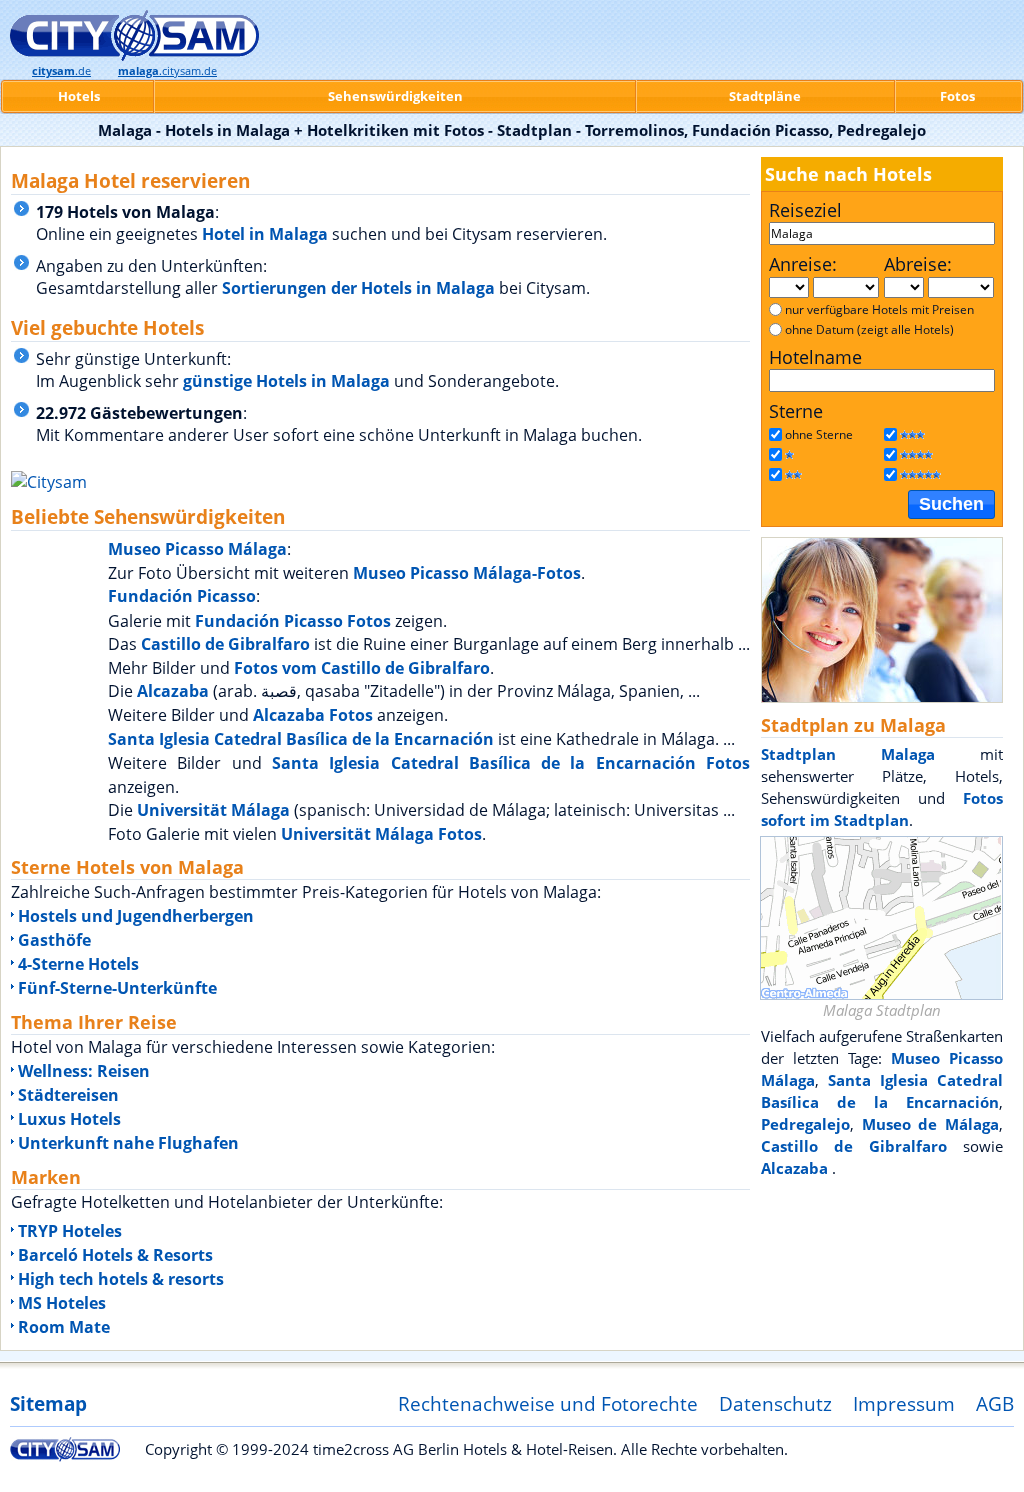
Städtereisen (68, 1095)
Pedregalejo (805, 1124)
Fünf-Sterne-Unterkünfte (117, 988)
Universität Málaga (213, 810)
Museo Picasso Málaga (197, 549)
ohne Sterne (819, 434)
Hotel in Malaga (265, 234)
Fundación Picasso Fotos (293, 621)
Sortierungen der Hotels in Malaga (358, 288)
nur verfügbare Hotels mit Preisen (879, 309)
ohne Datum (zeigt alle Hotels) (869, 329)
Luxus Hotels (69, 1119)
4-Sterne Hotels (78, 964)
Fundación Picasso (182, 596)
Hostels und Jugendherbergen (136, 916)
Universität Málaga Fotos (381, 834)
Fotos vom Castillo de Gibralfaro (362, 668)
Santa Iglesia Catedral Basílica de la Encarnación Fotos (511, 763)
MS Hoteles (62, 1303)
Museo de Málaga (930, 1124)
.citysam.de (167, 71)
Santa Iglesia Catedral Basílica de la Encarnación (301, 739)
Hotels (79, 96)
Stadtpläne (765, 96)
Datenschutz (775, 1403)
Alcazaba (175, 691)
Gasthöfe (54, 940)
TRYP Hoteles (70, 1231)
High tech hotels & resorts (121, 1279)
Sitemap (48, 1403)
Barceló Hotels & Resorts (115, 1255)
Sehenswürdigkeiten (395, 96)
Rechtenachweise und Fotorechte (548, 1403)
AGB (995, 1403)
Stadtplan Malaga (848, 754)
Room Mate (64, 1327)
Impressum (904, 1403)
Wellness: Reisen (84, 1071)
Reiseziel (805, 210)
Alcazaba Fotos (313, 715)
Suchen (951, 504)
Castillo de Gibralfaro (225, 644)
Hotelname (815, 357)
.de (61, 71)
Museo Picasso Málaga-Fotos (467, 573)
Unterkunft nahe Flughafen (128, 1143)
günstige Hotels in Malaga (286, 381)
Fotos (957, 96)
